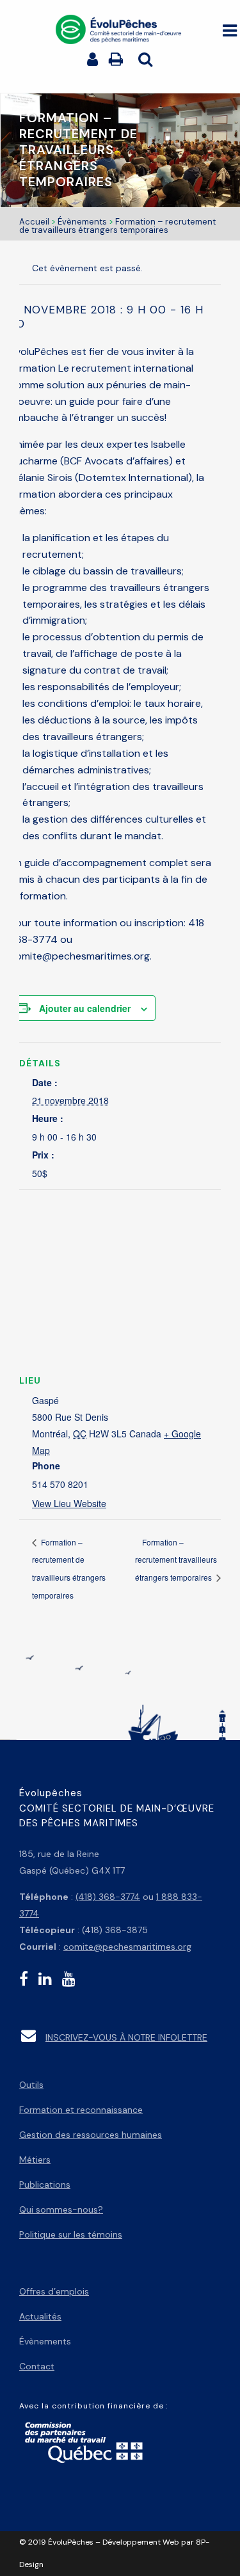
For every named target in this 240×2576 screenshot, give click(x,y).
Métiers (35, 2160)
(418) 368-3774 (108, 1897)
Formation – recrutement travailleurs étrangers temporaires (176, 1560)
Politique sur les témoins (71, 2234)
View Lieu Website (69, 1503)
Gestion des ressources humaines (91, 2135)
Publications (45, 2185)
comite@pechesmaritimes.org (127, 1947)
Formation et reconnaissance (81, 2110)
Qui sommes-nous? (61, 2209)
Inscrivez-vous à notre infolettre (126, 2037)
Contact (37, 2366)
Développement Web (141, 2542)
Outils (31, 2085)
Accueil (34, 222)
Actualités (40, 2316)
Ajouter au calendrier (85, 1008)
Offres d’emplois (54, 2291)
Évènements (82, 222)
